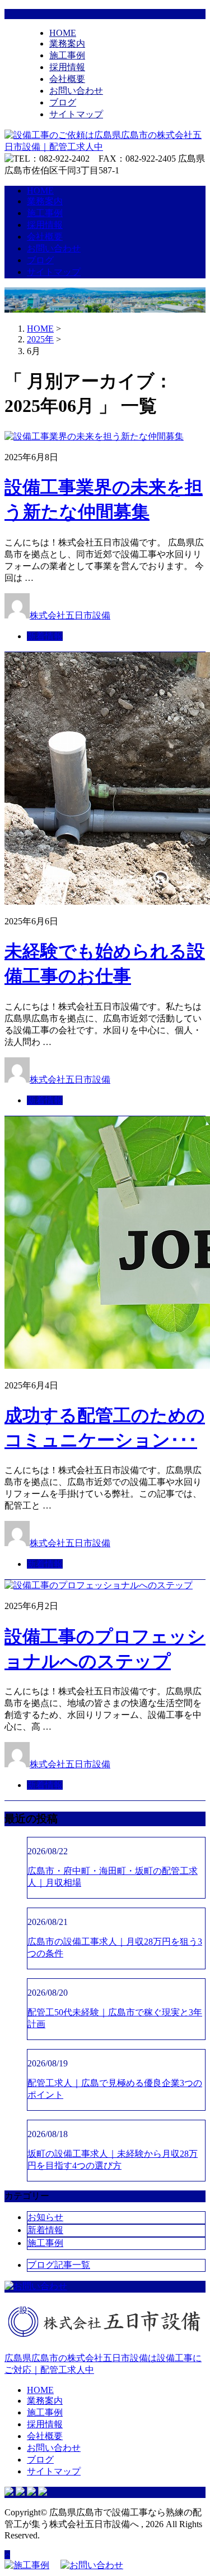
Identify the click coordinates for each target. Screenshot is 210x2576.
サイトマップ (76, 114)
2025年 (40, 339)
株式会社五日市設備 (70, 615)
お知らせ (45, 2217)
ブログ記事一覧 (59, 2265)
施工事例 (67, 55)
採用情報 (67, 67)
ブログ (63, 102)
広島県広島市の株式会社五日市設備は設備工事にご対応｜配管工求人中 (103, 2364)
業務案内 (67, 43)
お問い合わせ (76, 91)
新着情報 (45, 636)
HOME (63, 33)
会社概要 (67, 79)
